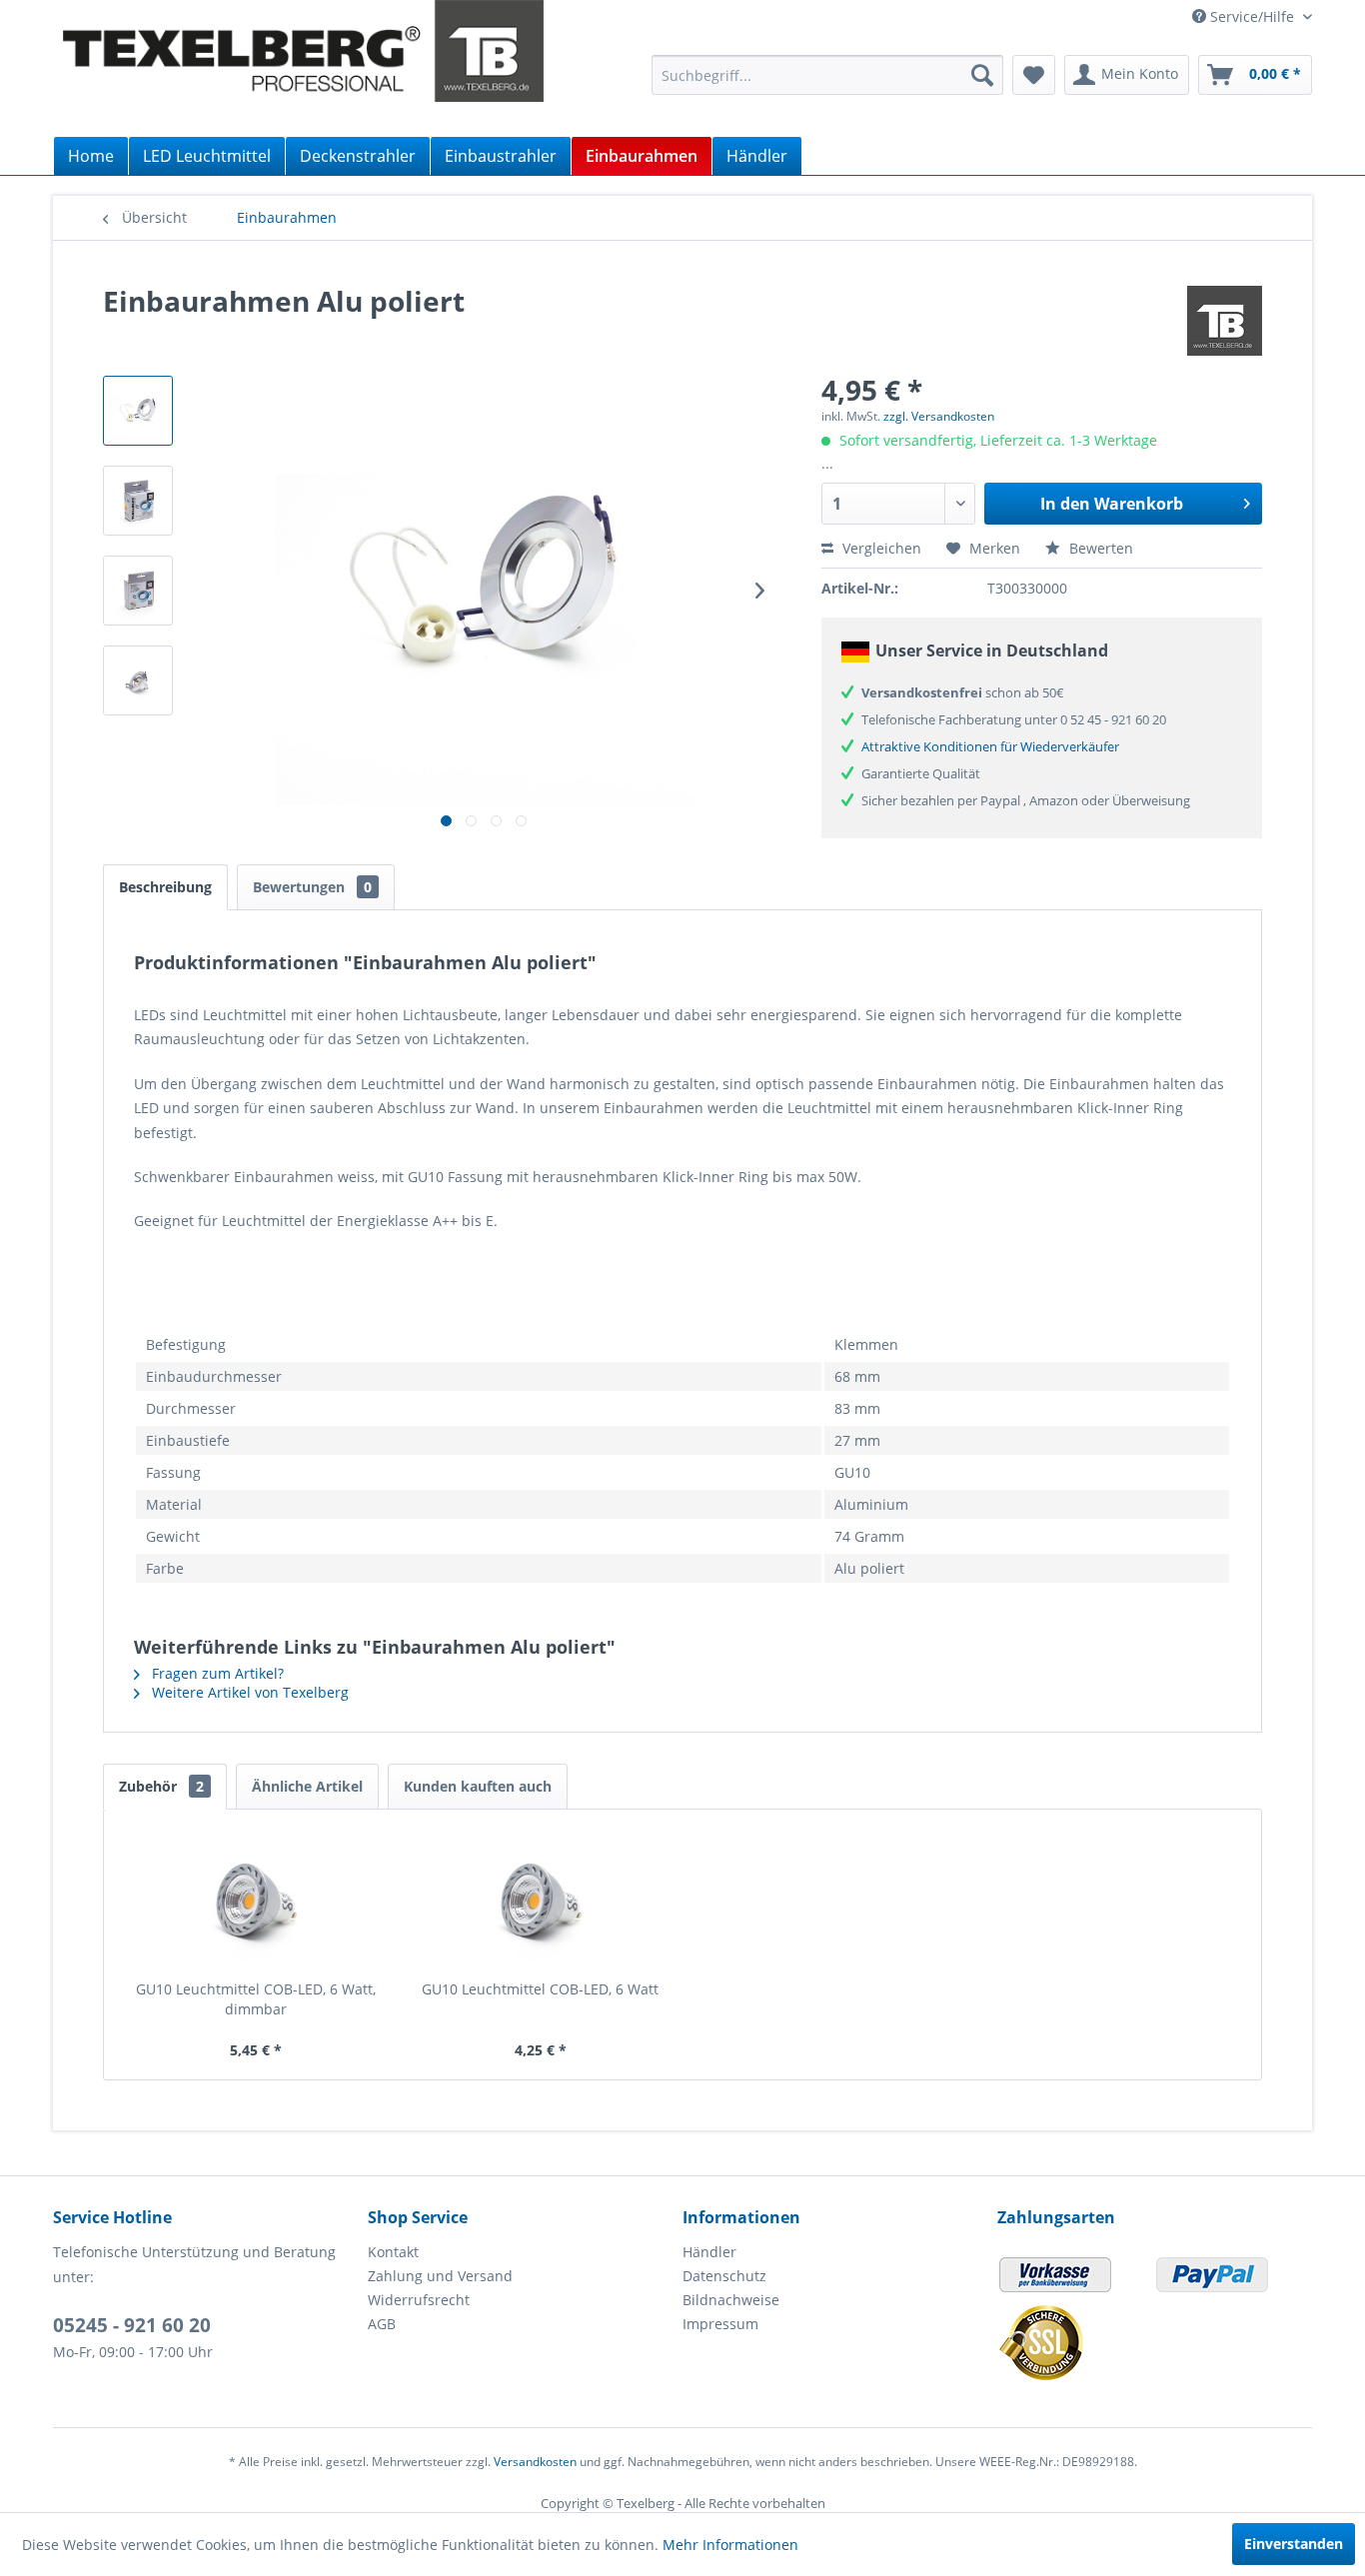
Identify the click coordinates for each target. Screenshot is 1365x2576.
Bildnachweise (731, 2300)
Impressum (720, 2324)
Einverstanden (1294, 2544)
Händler (709, 2252)
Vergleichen (880, 548)
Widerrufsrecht (419, 2300)
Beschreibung (165, 887)
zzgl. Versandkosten (939, 416)
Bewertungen (312, 887)
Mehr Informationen (730, 2545)
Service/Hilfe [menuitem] (1252, 16)
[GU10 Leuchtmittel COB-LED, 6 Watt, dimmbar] (256, 1900)
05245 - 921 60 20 (132, 2325)
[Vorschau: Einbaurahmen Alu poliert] (138, 411)
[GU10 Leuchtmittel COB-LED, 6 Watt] (541, 1900)
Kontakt (393, 2252)
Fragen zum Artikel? (216, 1673)
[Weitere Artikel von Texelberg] (1225, 321)
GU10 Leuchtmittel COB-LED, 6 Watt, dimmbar (256, 1999)
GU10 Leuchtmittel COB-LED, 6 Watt (540, 1989)
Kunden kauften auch (478, 1786)
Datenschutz (724, 2276)
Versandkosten (535, 2462)
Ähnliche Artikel (307, 1786)
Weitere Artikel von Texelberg (248, 1692)
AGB (382, 2324)
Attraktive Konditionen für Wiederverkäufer (990, 746)
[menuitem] (828, 75)
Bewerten (1099, 548)
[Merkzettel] (1034, 75)
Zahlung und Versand (440, 2276)
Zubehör (161, 1786)
